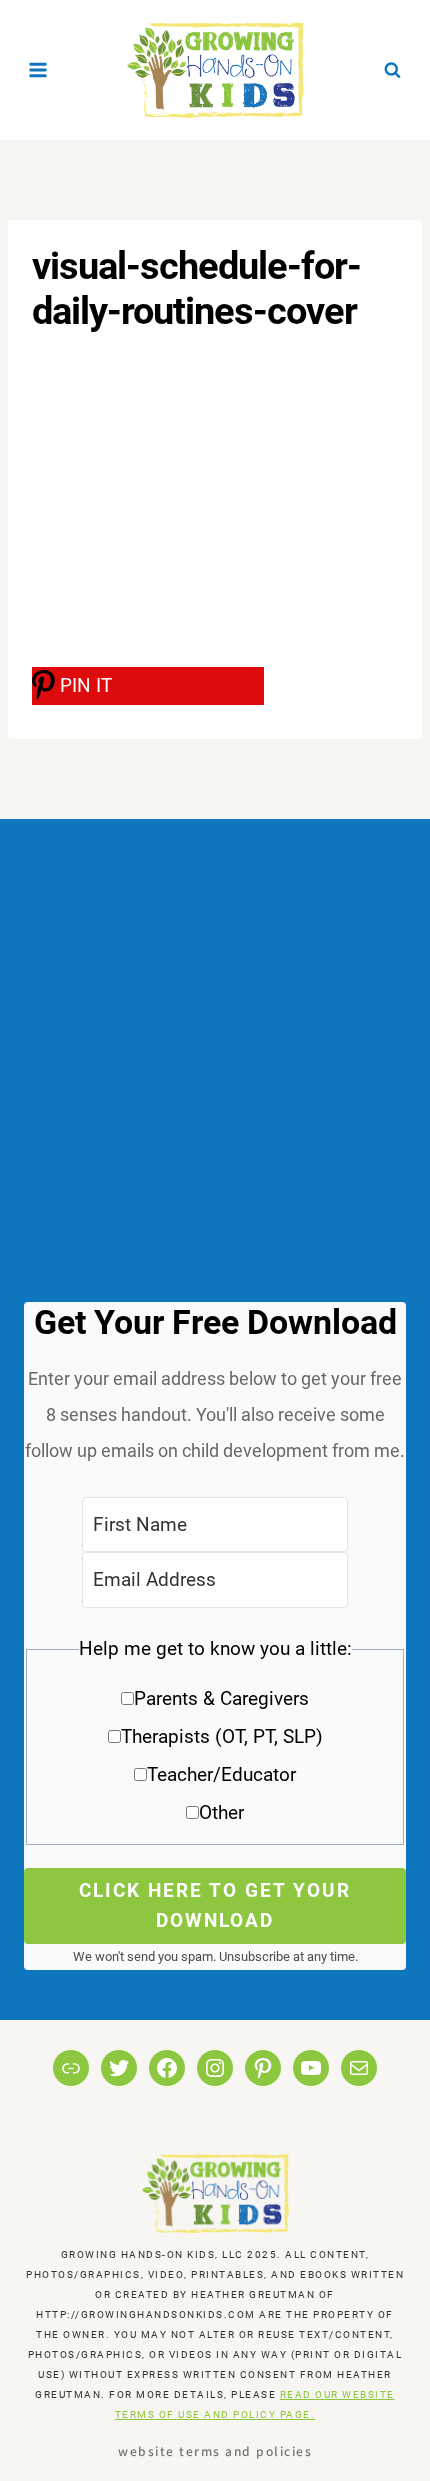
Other (221, 1812)
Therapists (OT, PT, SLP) (222, 1736)
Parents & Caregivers (221, 1698)
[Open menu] (38, 69)
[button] (215, 1737)
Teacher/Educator (221, 1774)
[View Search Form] (392, 70)
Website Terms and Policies (215, 2450)
